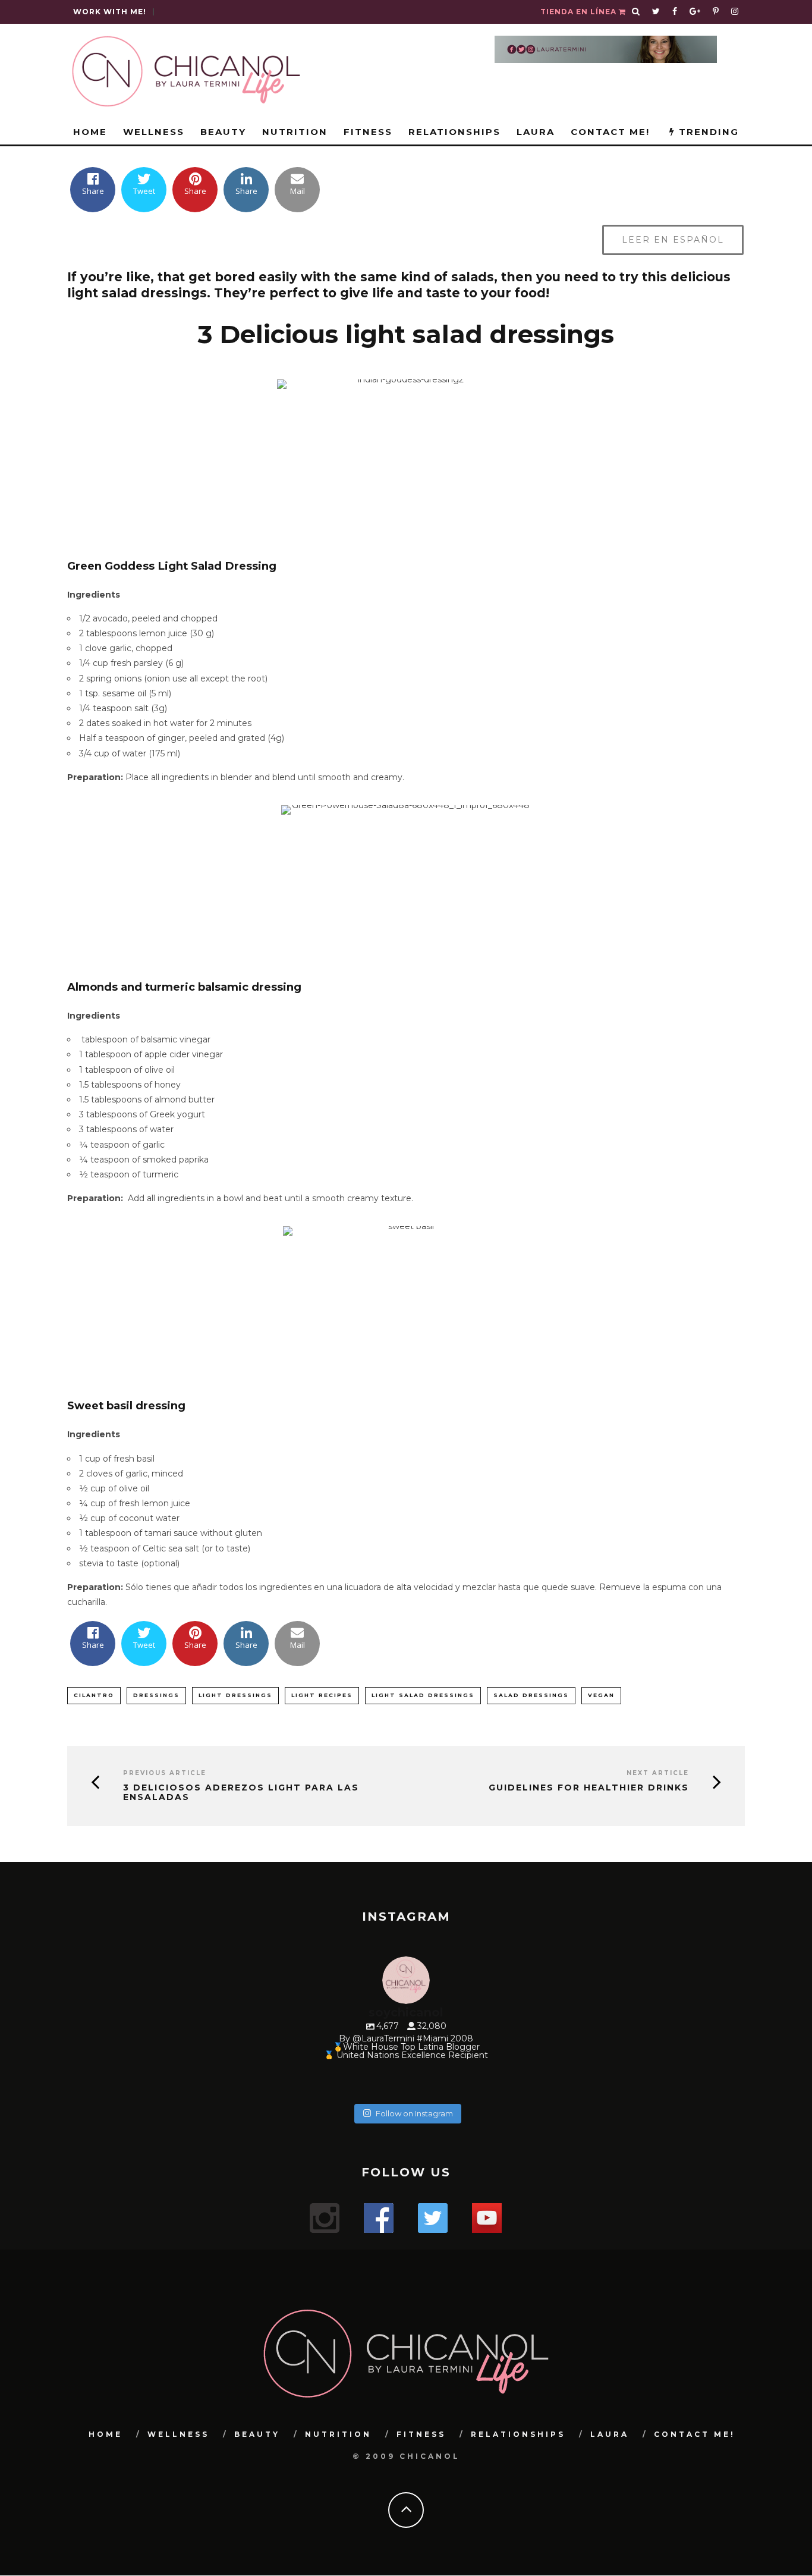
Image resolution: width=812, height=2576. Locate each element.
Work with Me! (110, 12)
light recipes (322, 1695)
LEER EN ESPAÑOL (673, 240)
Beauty (223, 132)
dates (98, 723)
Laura (536, 132)
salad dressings (531, 1695)
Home (90, 132)
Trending (707, 132)
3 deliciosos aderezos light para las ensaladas (241, 1793)
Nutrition (295, 132)
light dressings (235, 1695)
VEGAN (601, 1695)
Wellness (154, 132)
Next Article (658, 1773)
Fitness (368, 132)
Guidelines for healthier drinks (589, 1788)
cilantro (94, 1695)
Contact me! (610, 132)
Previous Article (165, 1773)
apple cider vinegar (184, 1054)
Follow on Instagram (414, 2113)
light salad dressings (423, 1695)
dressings (156, 1695)
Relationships (454, 132)
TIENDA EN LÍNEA (580, 12)
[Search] (636, 12)
